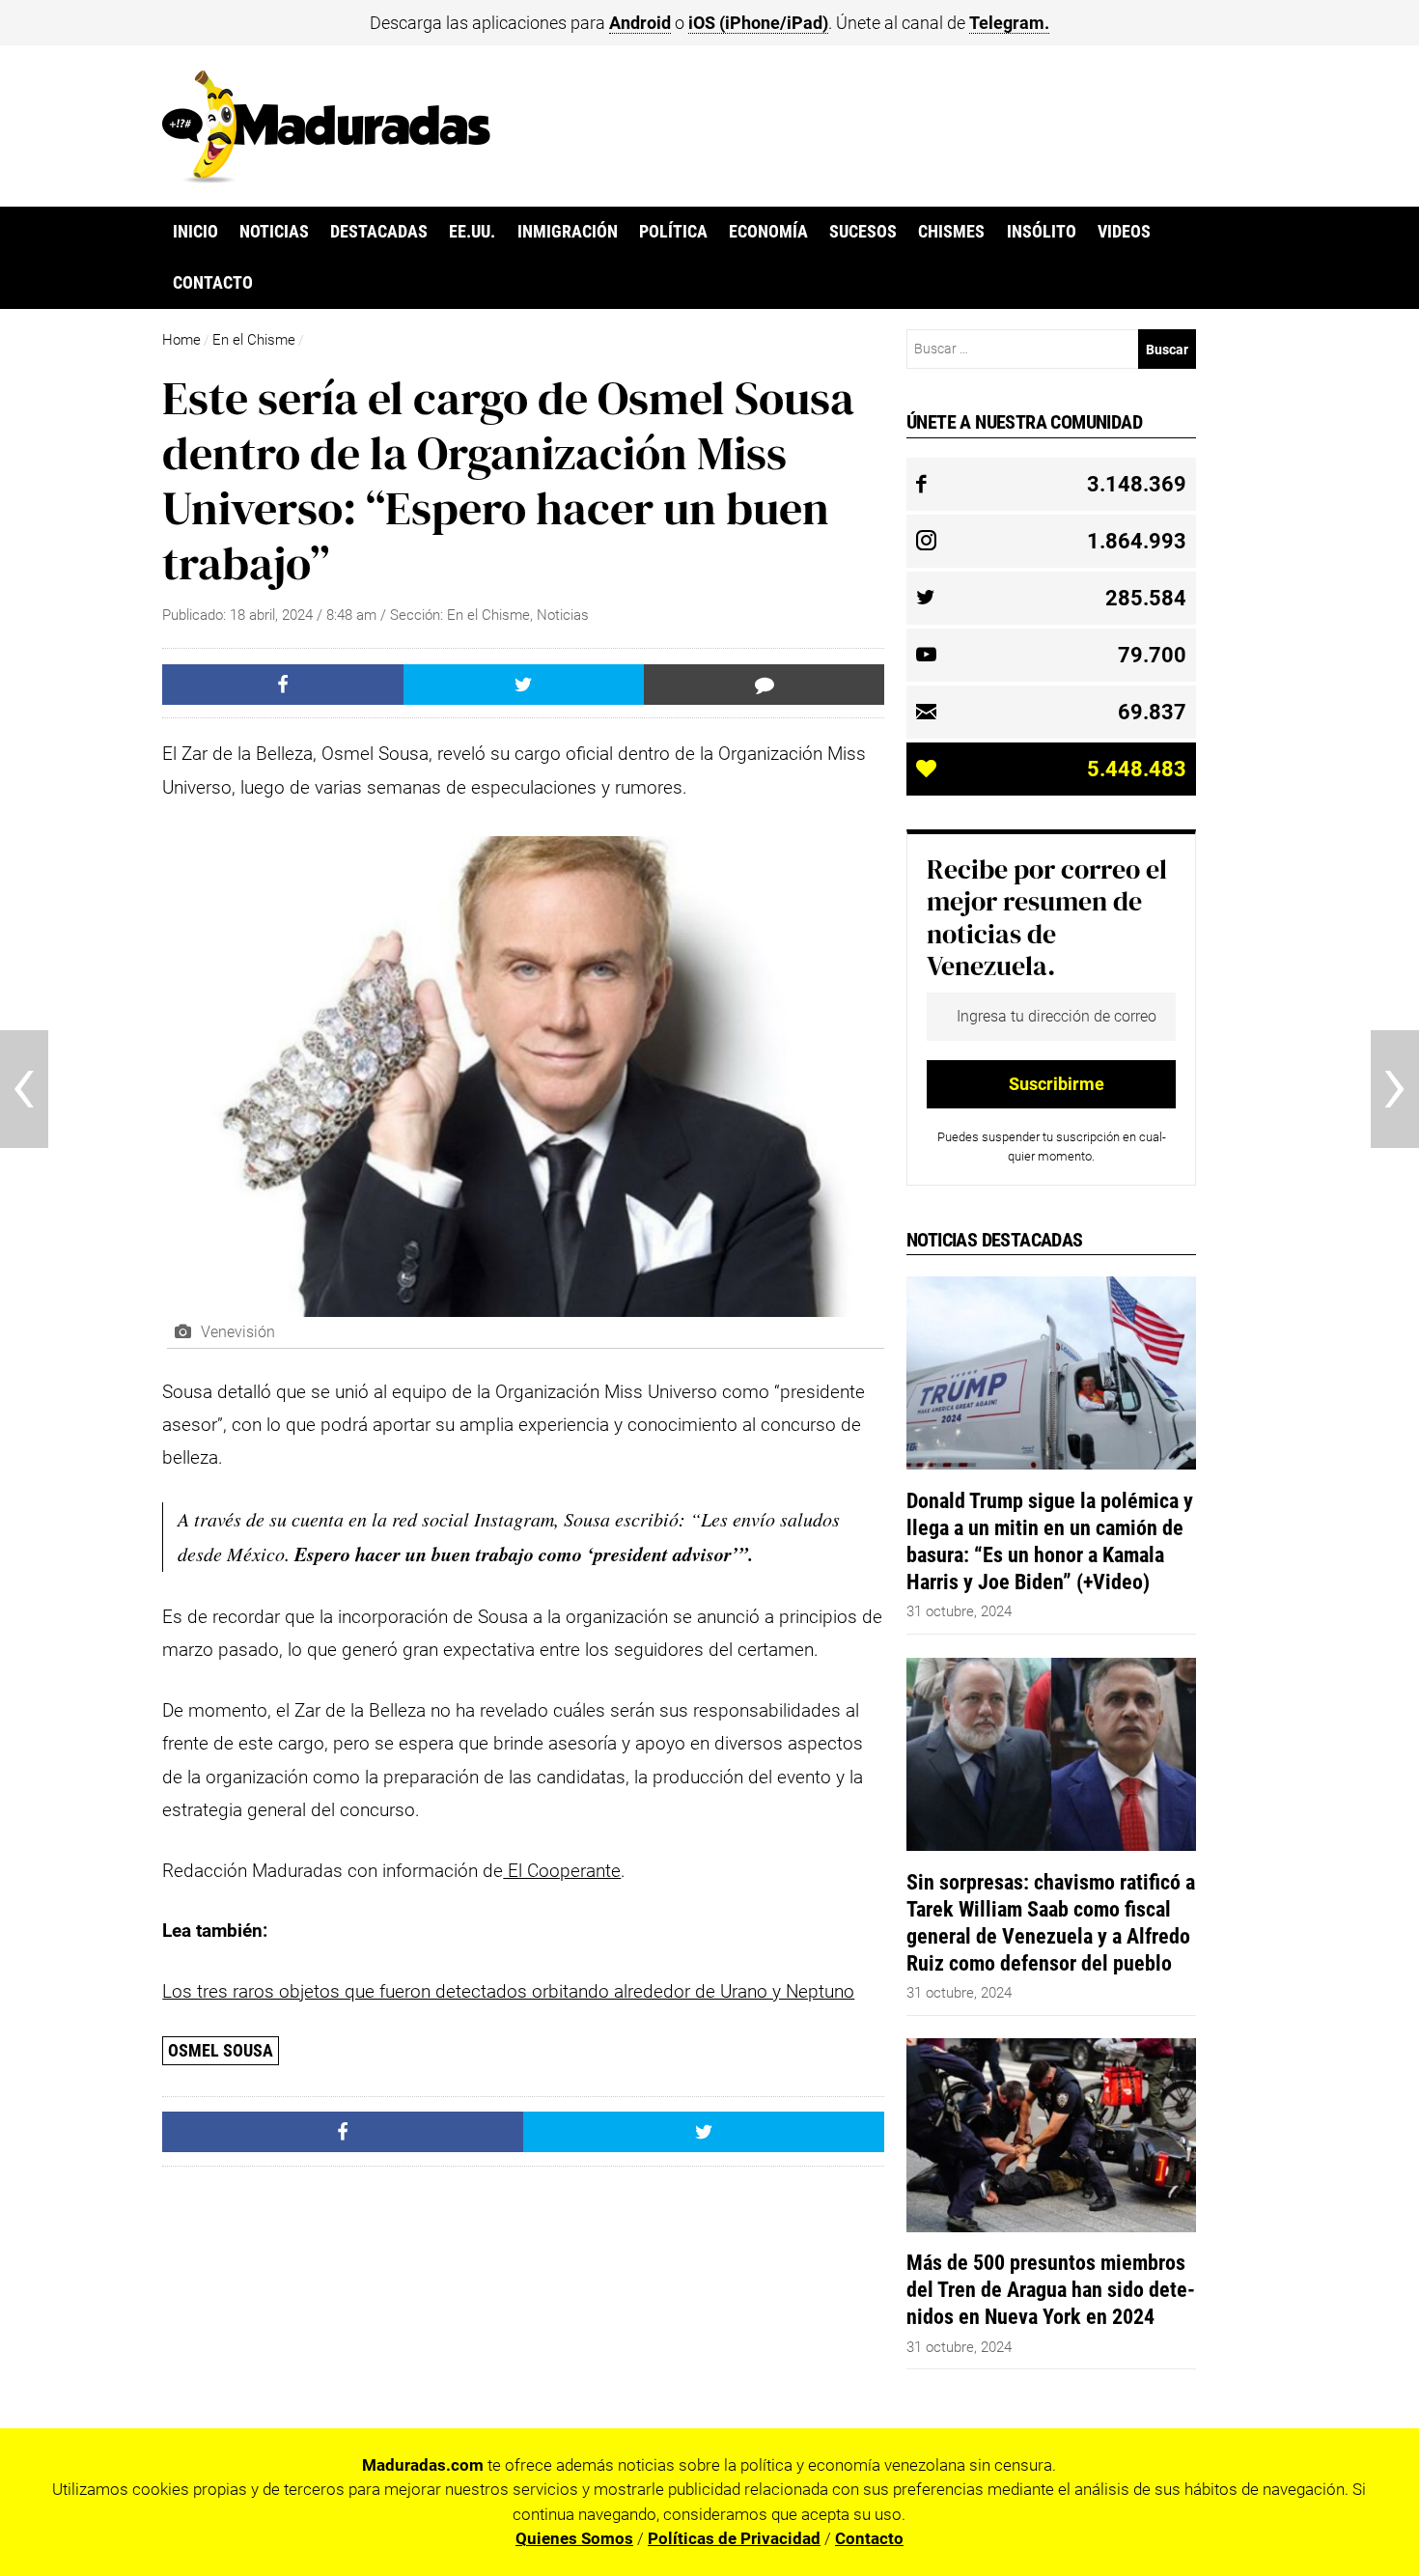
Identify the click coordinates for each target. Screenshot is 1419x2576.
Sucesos (863, 232)
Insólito (1042, 232)
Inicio (195, 232)
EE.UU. (472, 232)
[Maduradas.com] (326, 177)
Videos (1124, 232)
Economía (768, 232)
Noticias (274, 232)
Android (640, 23)
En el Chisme (254, 340)
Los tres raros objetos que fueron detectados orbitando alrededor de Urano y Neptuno (508, 1991)
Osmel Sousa (221, 2050)
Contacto (213, 283)
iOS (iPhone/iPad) (758, 23)
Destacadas (379, 232)
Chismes (951, 232)
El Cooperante (562, 1871)
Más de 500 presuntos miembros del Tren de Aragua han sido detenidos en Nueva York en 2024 (1051, 2289)
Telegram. (1009, 23)
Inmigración (568, 232)
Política (673, 232)
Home (181, 340)
